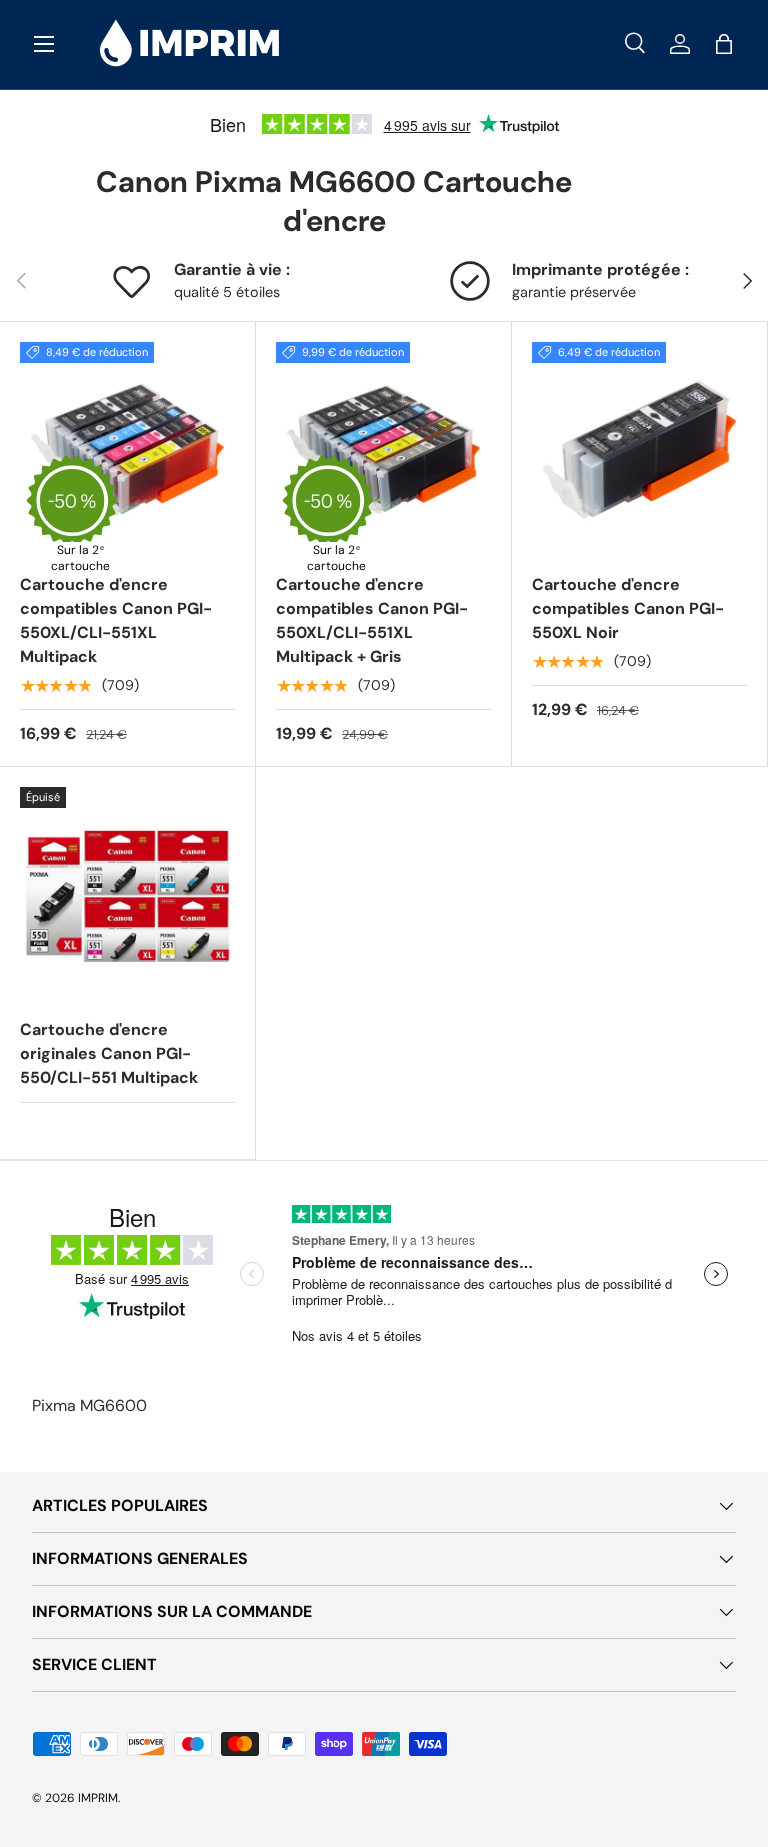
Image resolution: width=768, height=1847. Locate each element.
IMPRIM (98, 1798)
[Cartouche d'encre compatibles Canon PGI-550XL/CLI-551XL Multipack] (127, 449)
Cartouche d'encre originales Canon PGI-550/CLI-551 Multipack (109, 1053)
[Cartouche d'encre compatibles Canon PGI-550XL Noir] (639, 449)
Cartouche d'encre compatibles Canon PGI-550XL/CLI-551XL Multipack (116, 620)
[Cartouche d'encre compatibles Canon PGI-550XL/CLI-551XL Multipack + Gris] (383, 449)
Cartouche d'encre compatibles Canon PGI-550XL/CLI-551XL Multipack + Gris (372, 620)
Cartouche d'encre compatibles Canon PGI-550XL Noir (628, 608)
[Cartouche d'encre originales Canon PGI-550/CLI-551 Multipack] (127, 894)
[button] (724, 44)
